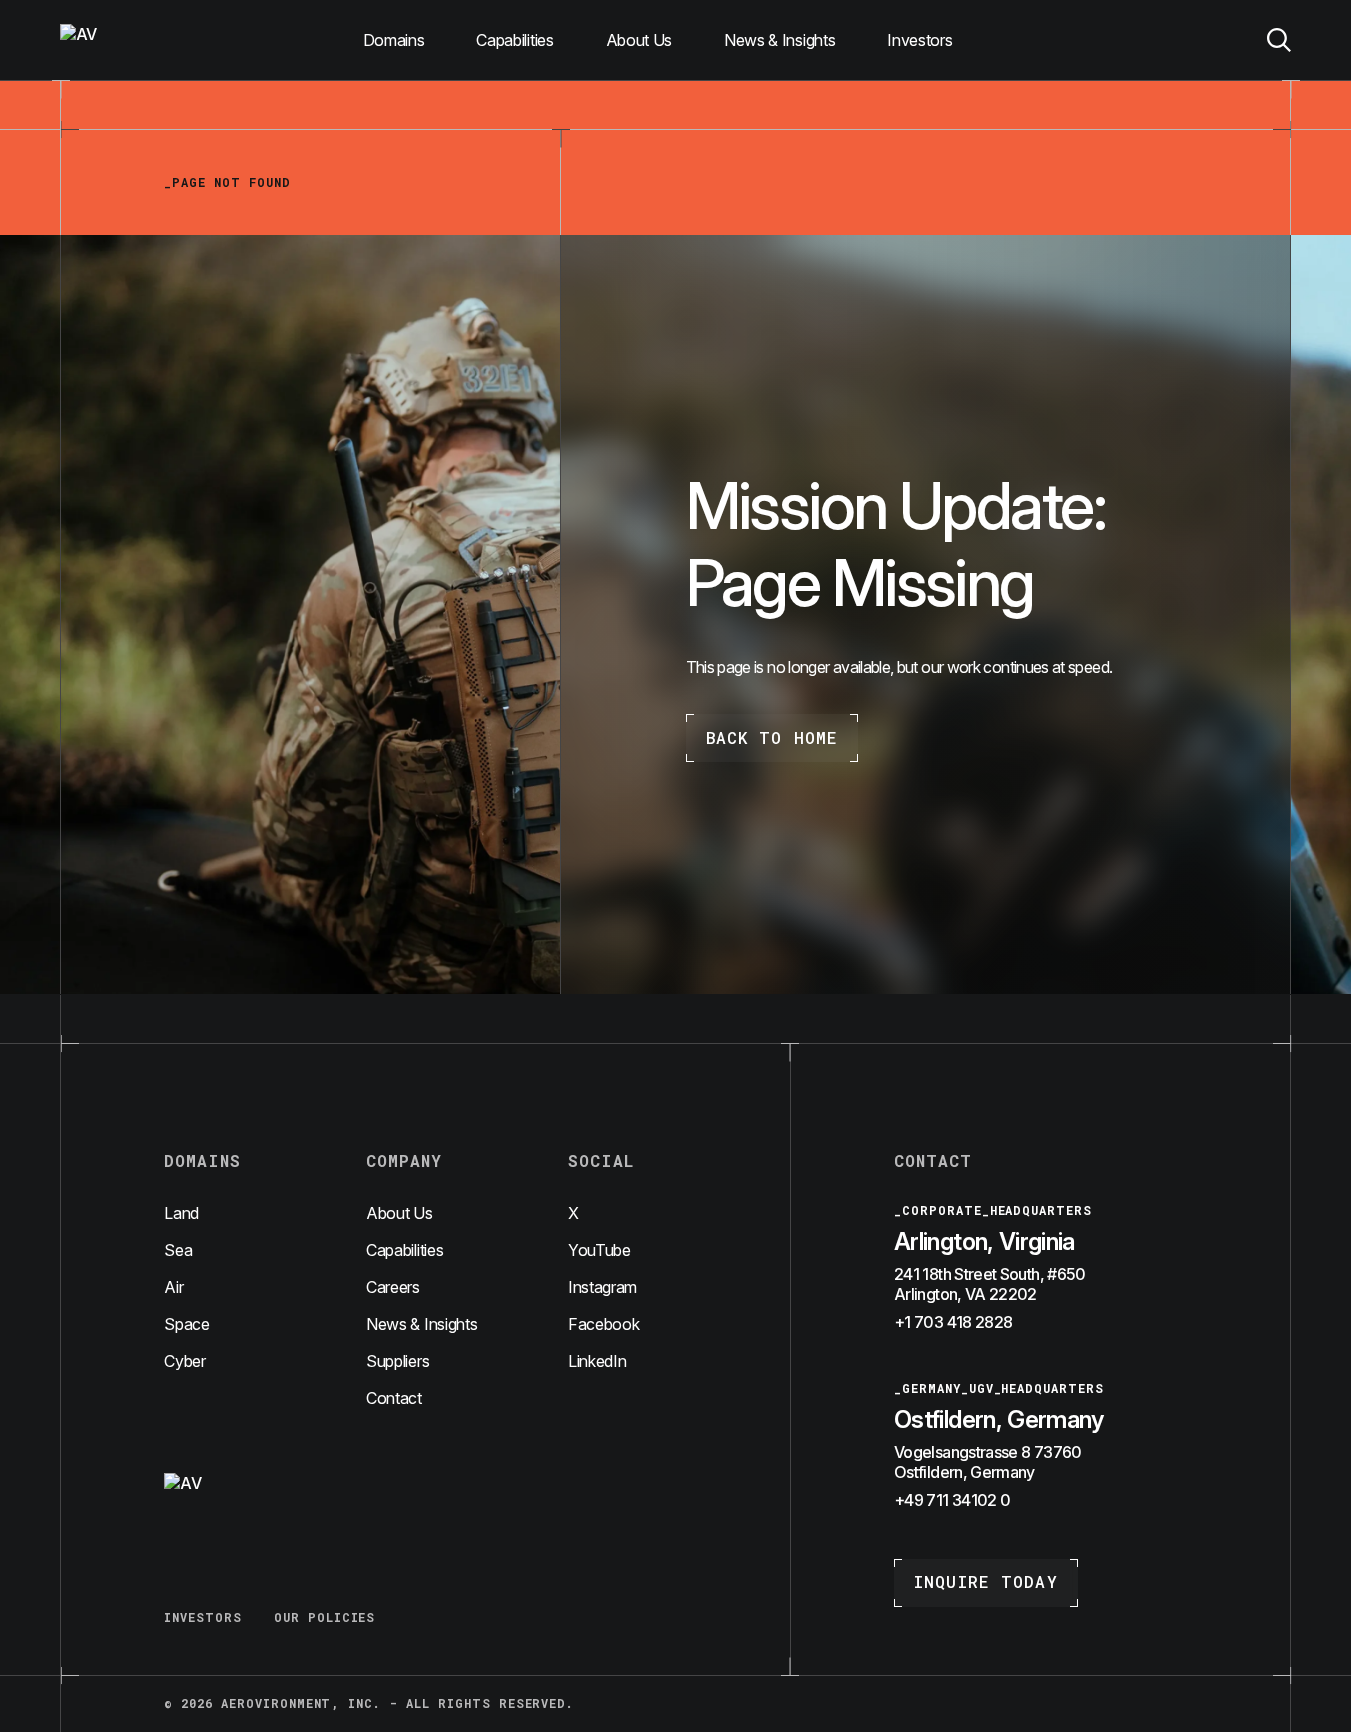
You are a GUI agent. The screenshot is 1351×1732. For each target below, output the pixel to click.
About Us (639, 40)
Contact (394, 1398)
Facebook (603, 1324)
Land (181, 1213)
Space (186, 1324)
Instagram (602, 1287)
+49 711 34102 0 (952, 1500)
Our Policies (325, 1617)
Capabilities (514, 40)
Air (173, 1287)
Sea (178, 1250)
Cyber (184, 1361)
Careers (393, 1287)
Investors (919, 40)
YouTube (599, 1250)
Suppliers (397, 1361)
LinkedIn (597, 1361)
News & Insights (779, 40)
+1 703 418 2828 (953, 1322)
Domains (394, 40)
